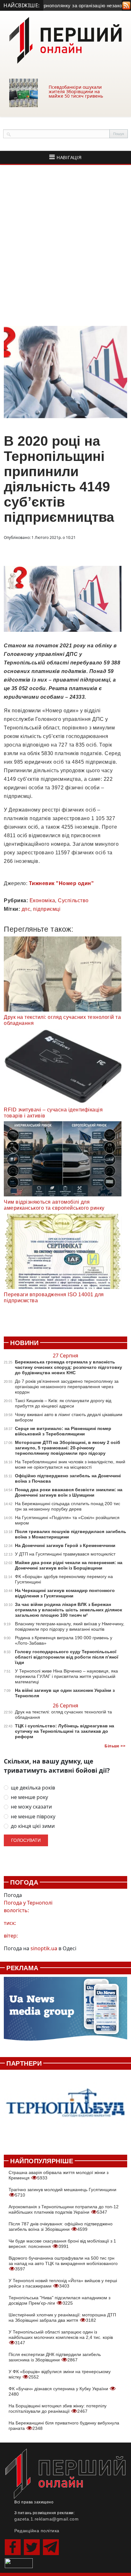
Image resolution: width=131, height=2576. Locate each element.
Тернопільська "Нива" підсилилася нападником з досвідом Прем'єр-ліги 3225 (59, 2300)
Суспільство (73, 900)
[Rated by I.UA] (19, 2563)
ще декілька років (33, 1788)
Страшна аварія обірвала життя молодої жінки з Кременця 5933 (59, 2175)
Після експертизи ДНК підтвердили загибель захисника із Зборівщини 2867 (55, 2357)
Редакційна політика (37, 2531)
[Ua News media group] (65, 2012)
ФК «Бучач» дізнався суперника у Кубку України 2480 (59, 2391)
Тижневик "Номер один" (62, 883)
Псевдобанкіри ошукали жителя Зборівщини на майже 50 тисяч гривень (76, 91)
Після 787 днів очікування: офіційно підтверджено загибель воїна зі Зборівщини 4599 (61, 2226)
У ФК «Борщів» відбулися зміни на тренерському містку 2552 (60, 2374)
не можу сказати (31, 1807)
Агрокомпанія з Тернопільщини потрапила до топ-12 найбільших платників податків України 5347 (64, 2209)
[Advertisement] (65, 245)
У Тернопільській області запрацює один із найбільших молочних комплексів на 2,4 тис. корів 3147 (61, 2337)
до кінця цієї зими (33, 1826)
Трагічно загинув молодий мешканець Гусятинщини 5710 (62, 2192)
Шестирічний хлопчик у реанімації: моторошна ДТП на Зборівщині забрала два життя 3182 (62, 2317)
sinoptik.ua (44, 1948)
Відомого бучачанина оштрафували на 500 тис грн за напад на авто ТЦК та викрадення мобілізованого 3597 (63, 2263)
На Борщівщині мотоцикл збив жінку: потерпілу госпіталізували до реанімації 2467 (58, 2408)
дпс (26, 909)
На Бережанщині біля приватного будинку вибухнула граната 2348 (64, 2426)
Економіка (42, 900)
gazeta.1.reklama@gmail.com (46, 2519)
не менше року (29, 1797)
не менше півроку (33, 1817)
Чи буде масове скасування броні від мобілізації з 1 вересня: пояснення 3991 (62, 2244)
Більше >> (115, 1746)
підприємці (47, 909)
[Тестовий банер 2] (65, 2109)
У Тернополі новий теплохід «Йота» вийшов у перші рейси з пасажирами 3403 (63, 2283)
